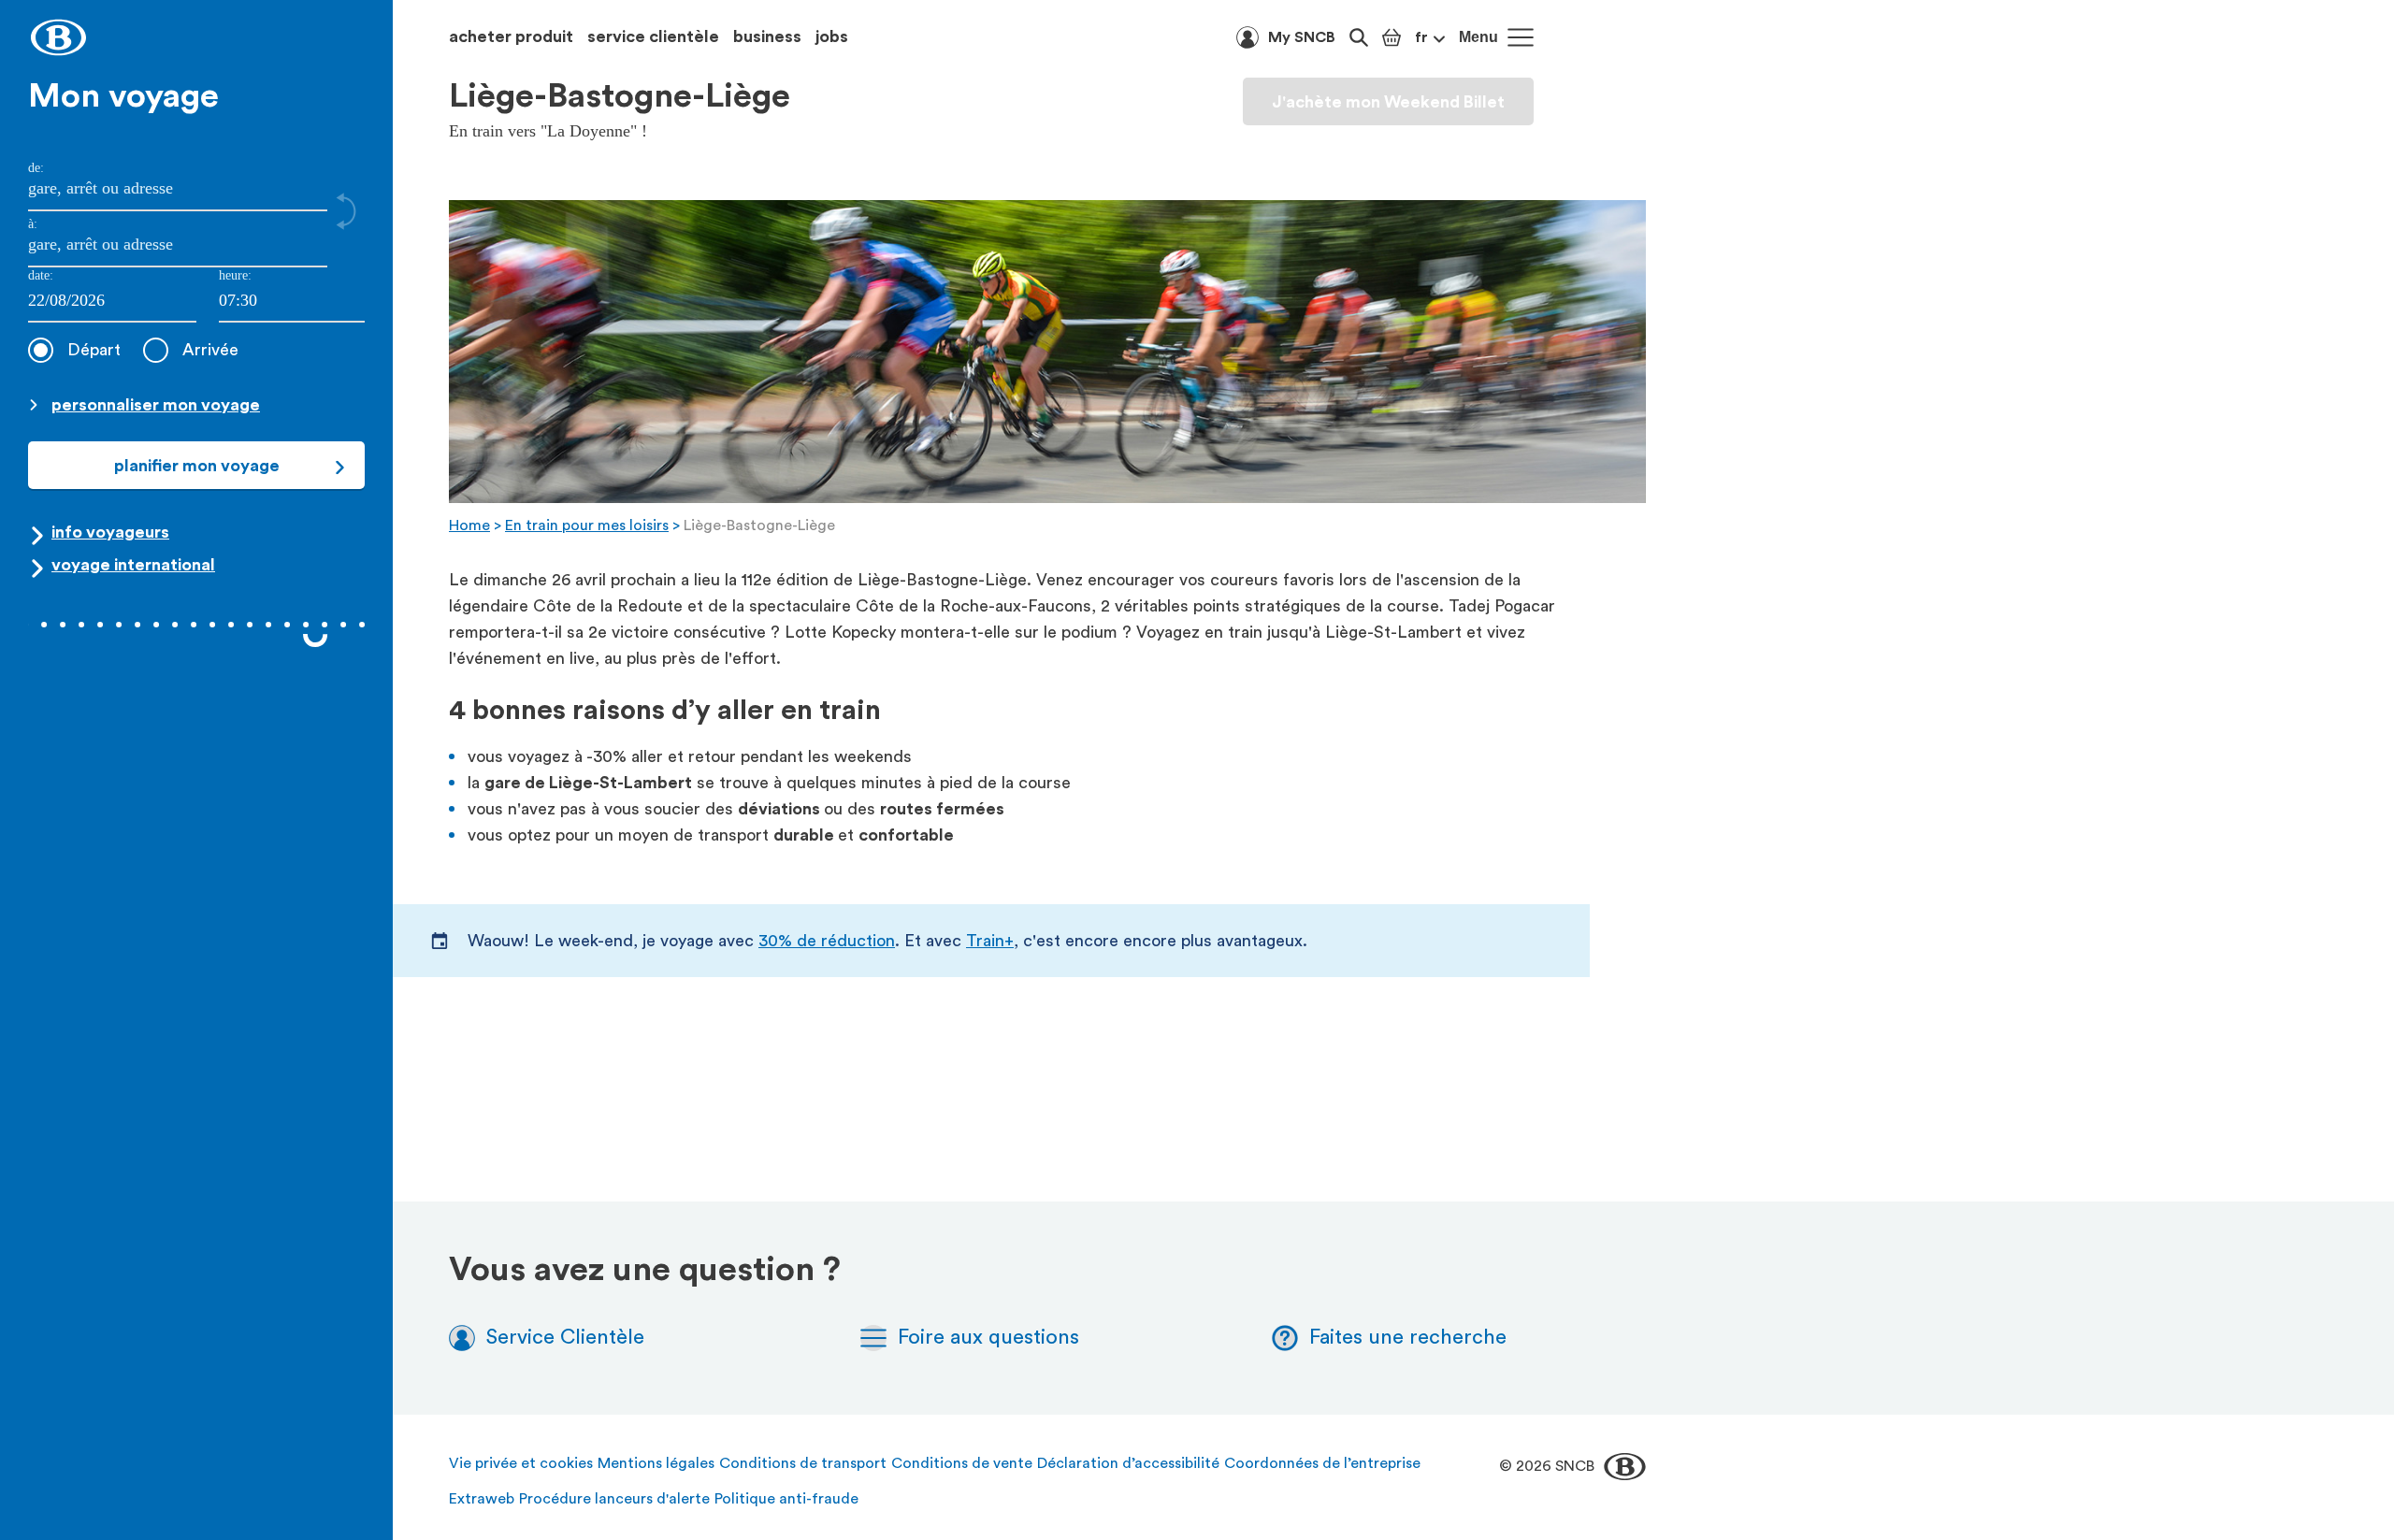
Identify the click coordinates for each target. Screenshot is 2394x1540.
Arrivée (210, 350)
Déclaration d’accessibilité (1128, 1463)
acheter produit (511, 36)
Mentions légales (656, 1463)
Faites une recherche (1408, 1337)
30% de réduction (827, 941)
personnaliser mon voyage (156, 405)
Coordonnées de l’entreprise (1322, 1463)
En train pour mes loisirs (587, 525)
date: (41, 275)
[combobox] (292, 302)
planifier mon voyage (197, 466)
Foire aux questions (988, 1337)
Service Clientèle (565, 1337)
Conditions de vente (962, 1463)
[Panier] (1392, 37)
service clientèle (653, 36)
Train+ (990, 941)
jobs (832, 36)
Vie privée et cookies (521, 1463)
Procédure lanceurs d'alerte (614, 1499)
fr (1421, 37)
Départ (94, 350)
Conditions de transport (803, 1463)
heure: (235, 275)
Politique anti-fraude (786, 1499)
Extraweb (482, 1499)
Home (469, 525)
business (767, 36)
